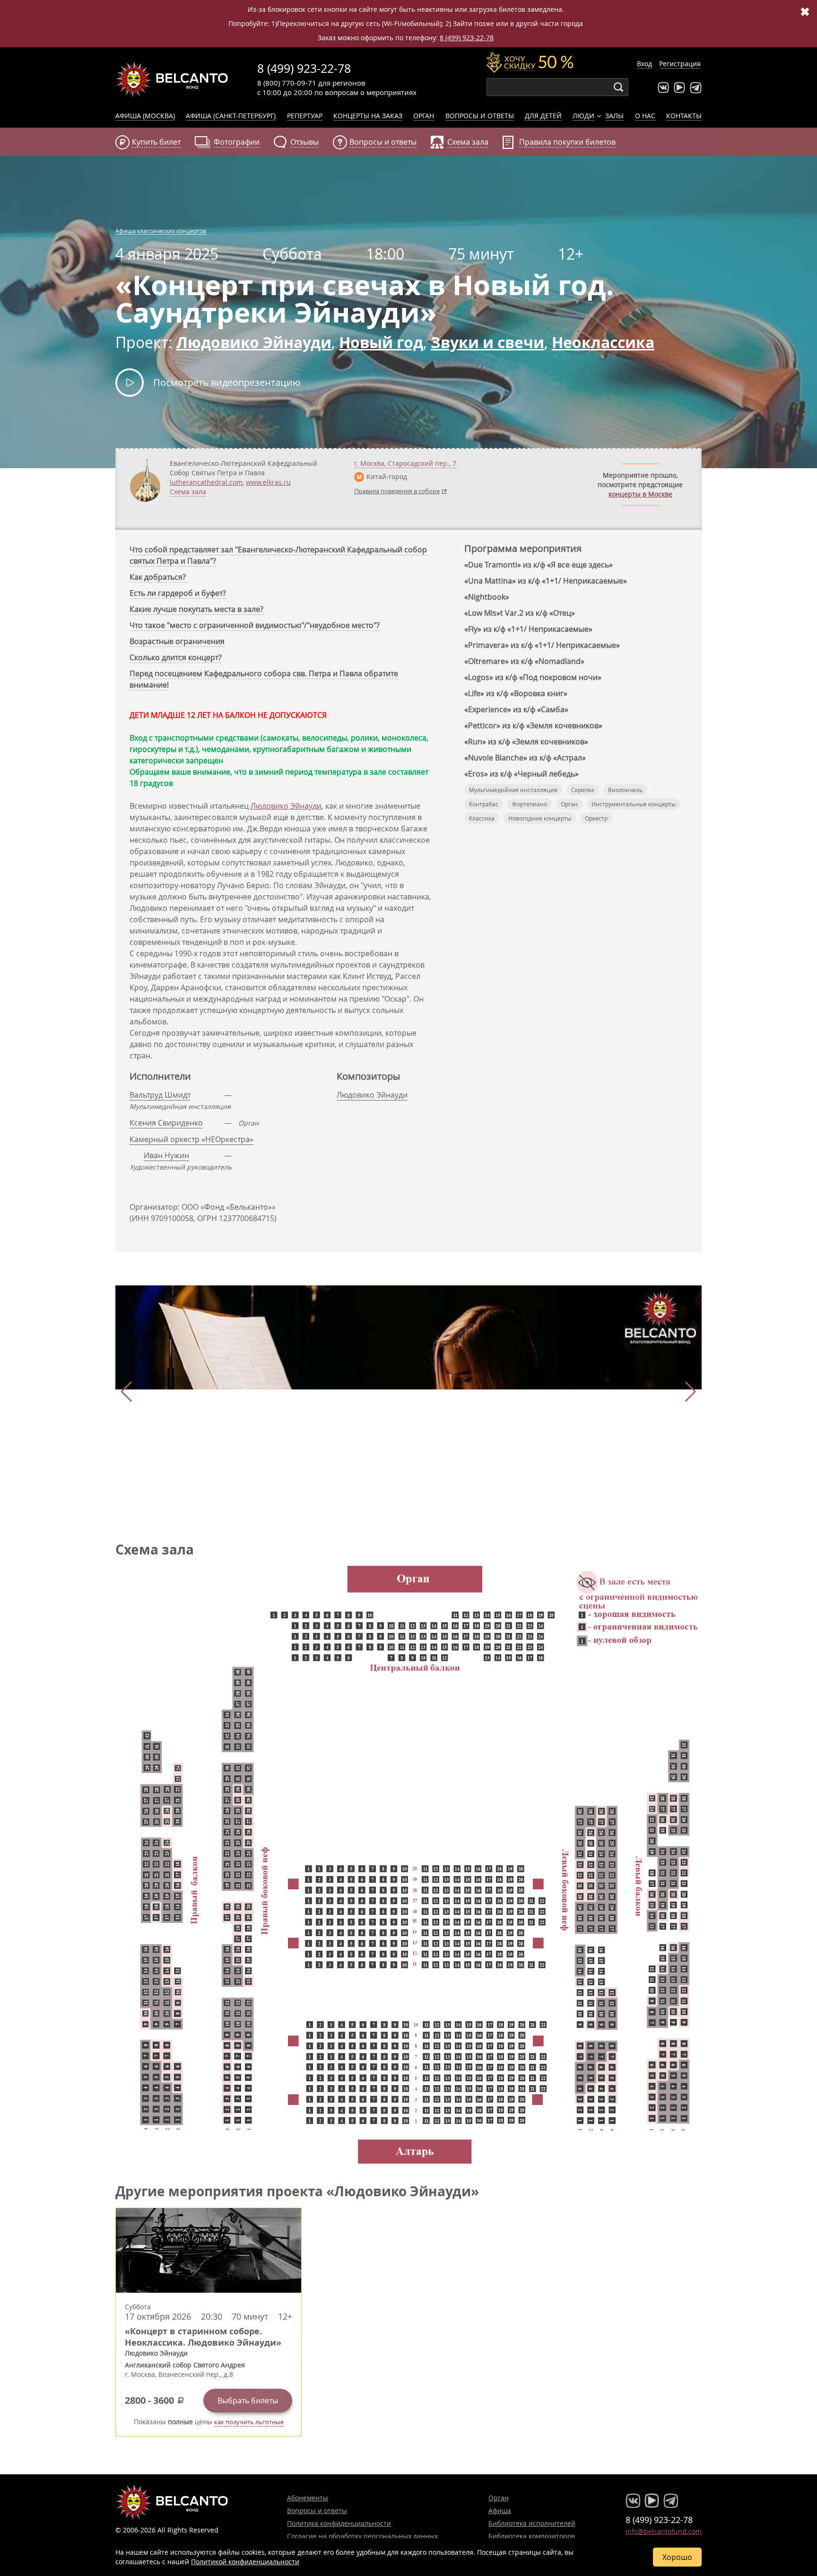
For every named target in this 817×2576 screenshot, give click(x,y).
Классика (482, 818)
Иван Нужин (166, 1155)
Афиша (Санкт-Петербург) (231, 116)
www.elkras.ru (268, 482)
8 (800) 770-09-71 (287, 83)
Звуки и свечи (487, 342)
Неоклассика (603, 342)
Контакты (684, 116)
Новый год (381, 342)
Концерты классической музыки (172, 79)
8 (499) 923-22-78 (467, 38)
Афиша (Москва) (145, 116)
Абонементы (308, 2498)
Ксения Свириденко (166, 1123)
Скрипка (583, 790)
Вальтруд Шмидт (160, 1095)
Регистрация (680, 64)
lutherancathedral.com (206, 482)
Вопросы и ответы (480, 116)
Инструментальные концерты (634, 804)
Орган (424, 116)
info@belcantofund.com (664, 2531)
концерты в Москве (640, 494)
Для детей (543, 116)
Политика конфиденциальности (339, 2523)
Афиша (500, 2511)
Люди (583, 116)
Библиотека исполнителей (532, 2523)
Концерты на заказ (368, 116)
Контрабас (484, 804)
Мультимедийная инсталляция (513, 790)
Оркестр (596, 818)
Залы (614, 116)
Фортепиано (530, 804)
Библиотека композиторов (532, 2536)
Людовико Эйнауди (286, 806)
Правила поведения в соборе (397, 491)
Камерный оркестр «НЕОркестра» (191, 1139)
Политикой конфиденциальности (245, 2562)
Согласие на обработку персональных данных (362, 2536)
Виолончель (625, 790)
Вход (644, 64)
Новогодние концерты (540, 818)
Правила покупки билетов (567, 142)
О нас (645, 116)
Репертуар (305, 116)
